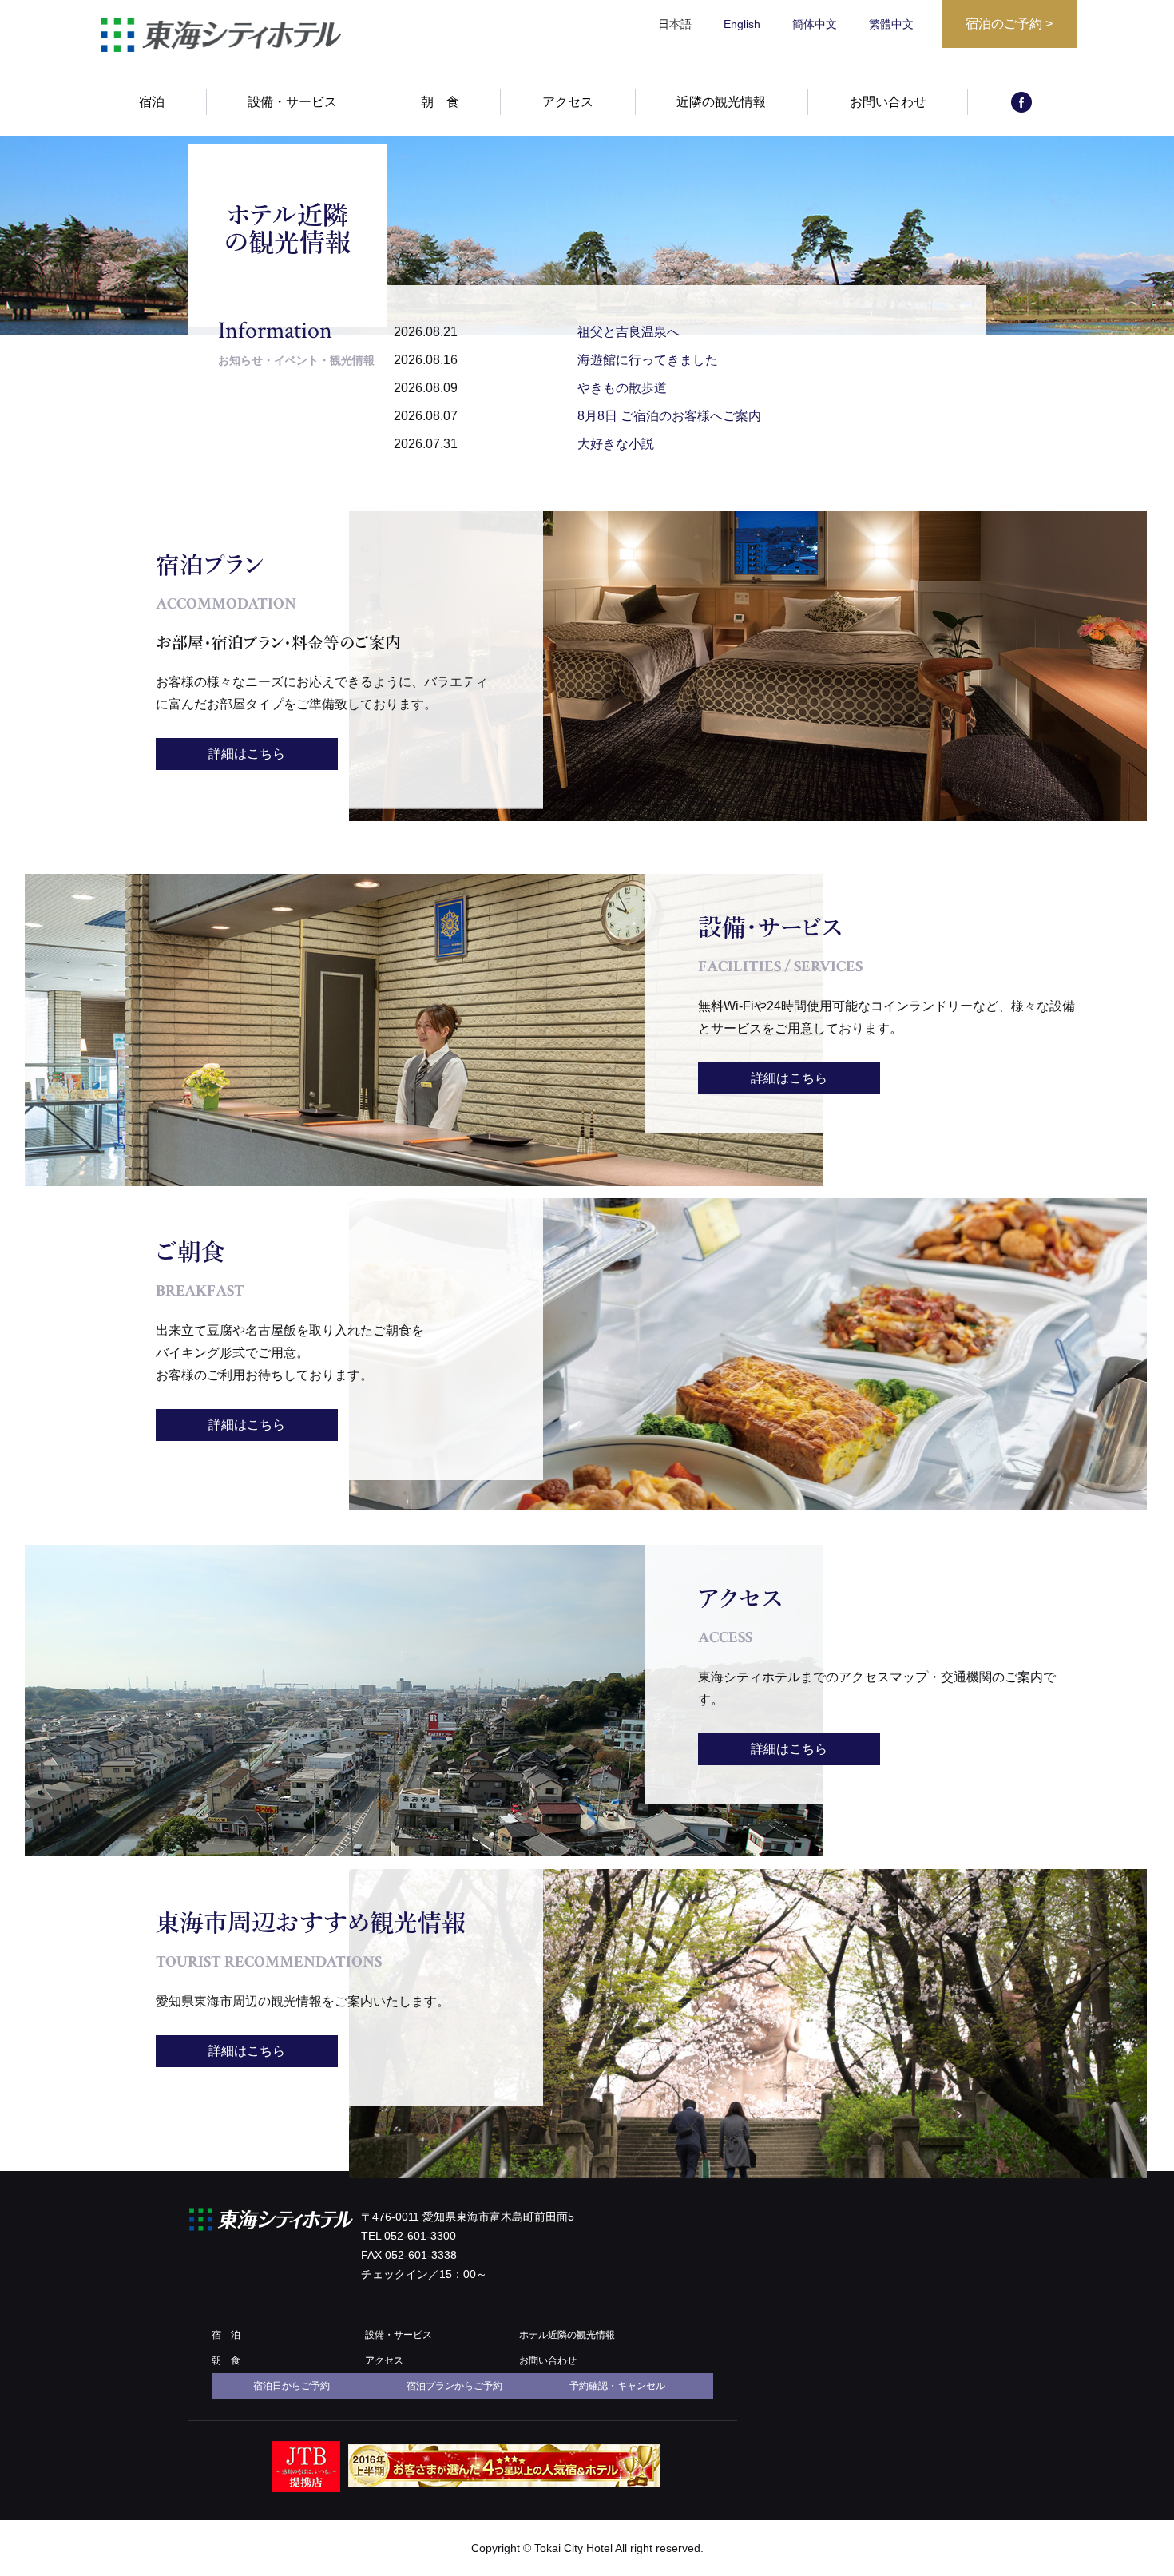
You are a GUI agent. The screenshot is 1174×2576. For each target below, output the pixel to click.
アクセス (568, 102)
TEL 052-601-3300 (409, 2236)
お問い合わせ (888, 102)
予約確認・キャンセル (617, 2386)
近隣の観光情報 (721, 102)
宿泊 (152, 102)
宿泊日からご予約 (292, 2386)
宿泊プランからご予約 (454, 2386)
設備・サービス (292, 102)
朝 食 (440, 102)
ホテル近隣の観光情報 (567, 2335)
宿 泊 (226, 2335)
